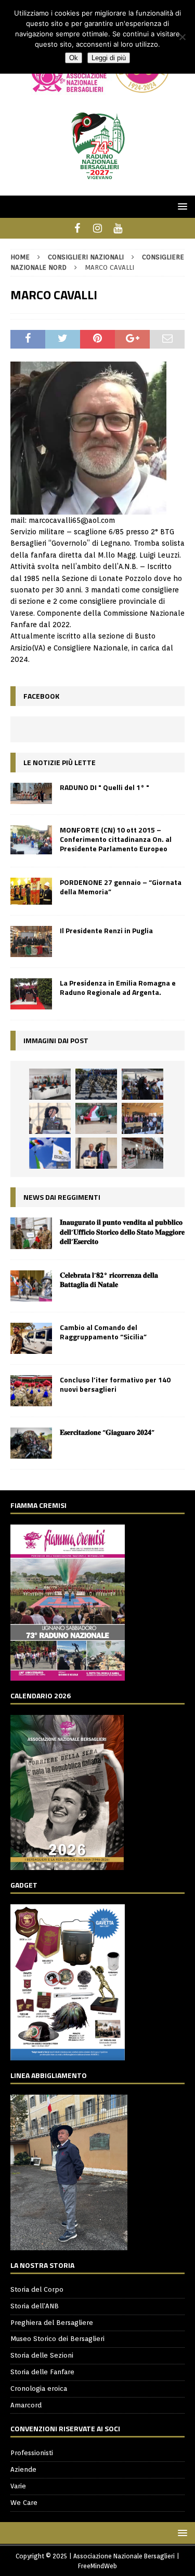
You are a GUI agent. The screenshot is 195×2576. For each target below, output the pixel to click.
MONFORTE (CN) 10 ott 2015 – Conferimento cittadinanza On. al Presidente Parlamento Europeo (116, 839)
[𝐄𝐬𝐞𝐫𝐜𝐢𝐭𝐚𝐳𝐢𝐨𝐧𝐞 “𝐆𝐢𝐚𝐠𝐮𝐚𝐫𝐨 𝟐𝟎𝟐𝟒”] (31, 1443)
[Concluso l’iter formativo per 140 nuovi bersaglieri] (31, 1391)
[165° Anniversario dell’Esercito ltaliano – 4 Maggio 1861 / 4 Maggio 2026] (50, 1153)
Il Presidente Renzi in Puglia (106, 930)
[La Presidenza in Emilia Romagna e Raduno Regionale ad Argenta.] (31, 994)
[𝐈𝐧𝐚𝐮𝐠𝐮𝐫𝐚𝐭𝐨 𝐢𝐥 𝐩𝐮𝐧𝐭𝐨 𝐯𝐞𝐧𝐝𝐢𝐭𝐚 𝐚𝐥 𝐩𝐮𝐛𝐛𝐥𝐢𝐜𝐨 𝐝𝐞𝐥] (31, 1233)
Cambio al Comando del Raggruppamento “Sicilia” (103, 1332)
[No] (182, 37)
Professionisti (32, 2453)
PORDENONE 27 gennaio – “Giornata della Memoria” (121, 887)
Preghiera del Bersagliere (52, 2323)
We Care (24, 2503)
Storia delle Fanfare (42, 2372)
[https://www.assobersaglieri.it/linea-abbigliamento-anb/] (69, 2244)
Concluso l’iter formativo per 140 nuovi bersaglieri (115, 1384)
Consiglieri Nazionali (86, 257)
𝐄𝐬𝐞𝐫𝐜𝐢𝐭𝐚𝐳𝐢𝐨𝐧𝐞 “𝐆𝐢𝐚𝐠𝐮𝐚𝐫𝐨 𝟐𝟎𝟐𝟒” (107, 1432)
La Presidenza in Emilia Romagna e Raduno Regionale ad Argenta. (118, 987)
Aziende (23, 2469)
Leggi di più (109, 58)
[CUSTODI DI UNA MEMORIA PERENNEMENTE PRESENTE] (142, 1084)
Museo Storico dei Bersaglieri (57, 2339)
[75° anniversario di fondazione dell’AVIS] (96, 1153)
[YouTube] (118, 228)
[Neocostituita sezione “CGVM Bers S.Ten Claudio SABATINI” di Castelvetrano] (50, 1084)
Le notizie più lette (60, 762)
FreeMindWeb (97, 2566)
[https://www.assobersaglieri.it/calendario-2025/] (67, 1864)
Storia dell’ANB (35, 2306)
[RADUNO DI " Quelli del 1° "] (31, 793)
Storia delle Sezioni (42, 2355)
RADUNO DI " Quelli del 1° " (105, 787)
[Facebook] (77, 228)
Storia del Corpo (37, 2289)
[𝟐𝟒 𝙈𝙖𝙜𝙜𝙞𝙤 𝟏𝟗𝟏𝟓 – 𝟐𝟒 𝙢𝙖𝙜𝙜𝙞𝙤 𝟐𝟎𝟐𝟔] (96, 1118)
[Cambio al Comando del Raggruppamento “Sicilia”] (31, 1338)
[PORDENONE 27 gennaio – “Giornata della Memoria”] (31, 891)
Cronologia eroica (39, 2388)
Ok (74, 58)
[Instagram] (97, 228)
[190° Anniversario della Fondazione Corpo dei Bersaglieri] (96, 1084)
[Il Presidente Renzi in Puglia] (31, 941)
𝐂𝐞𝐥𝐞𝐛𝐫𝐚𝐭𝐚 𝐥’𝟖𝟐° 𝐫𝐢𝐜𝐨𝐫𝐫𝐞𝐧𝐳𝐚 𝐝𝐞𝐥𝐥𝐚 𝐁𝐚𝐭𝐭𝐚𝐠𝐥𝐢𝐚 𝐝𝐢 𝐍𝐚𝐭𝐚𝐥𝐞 (109, 1279)
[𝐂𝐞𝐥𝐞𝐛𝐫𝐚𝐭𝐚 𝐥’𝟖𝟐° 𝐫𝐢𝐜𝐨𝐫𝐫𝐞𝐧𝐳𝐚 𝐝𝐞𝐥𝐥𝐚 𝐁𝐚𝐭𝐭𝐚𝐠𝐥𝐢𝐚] (31, 1286)
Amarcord (26, 2405)
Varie (18, 2486)
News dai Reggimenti (62, 1197)
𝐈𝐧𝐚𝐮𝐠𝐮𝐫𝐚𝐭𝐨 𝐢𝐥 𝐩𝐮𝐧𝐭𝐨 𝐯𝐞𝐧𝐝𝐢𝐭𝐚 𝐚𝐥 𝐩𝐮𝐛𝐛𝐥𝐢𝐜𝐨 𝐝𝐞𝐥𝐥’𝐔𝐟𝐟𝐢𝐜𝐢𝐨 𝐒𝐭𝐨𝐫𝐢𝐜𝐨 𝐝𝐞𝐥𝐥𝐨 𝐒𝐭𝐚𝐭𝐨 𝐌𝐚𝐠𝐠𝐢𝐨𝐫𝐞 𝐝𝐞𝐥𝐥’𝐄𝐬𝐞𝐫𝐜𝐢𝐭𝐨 (122, 1231)
